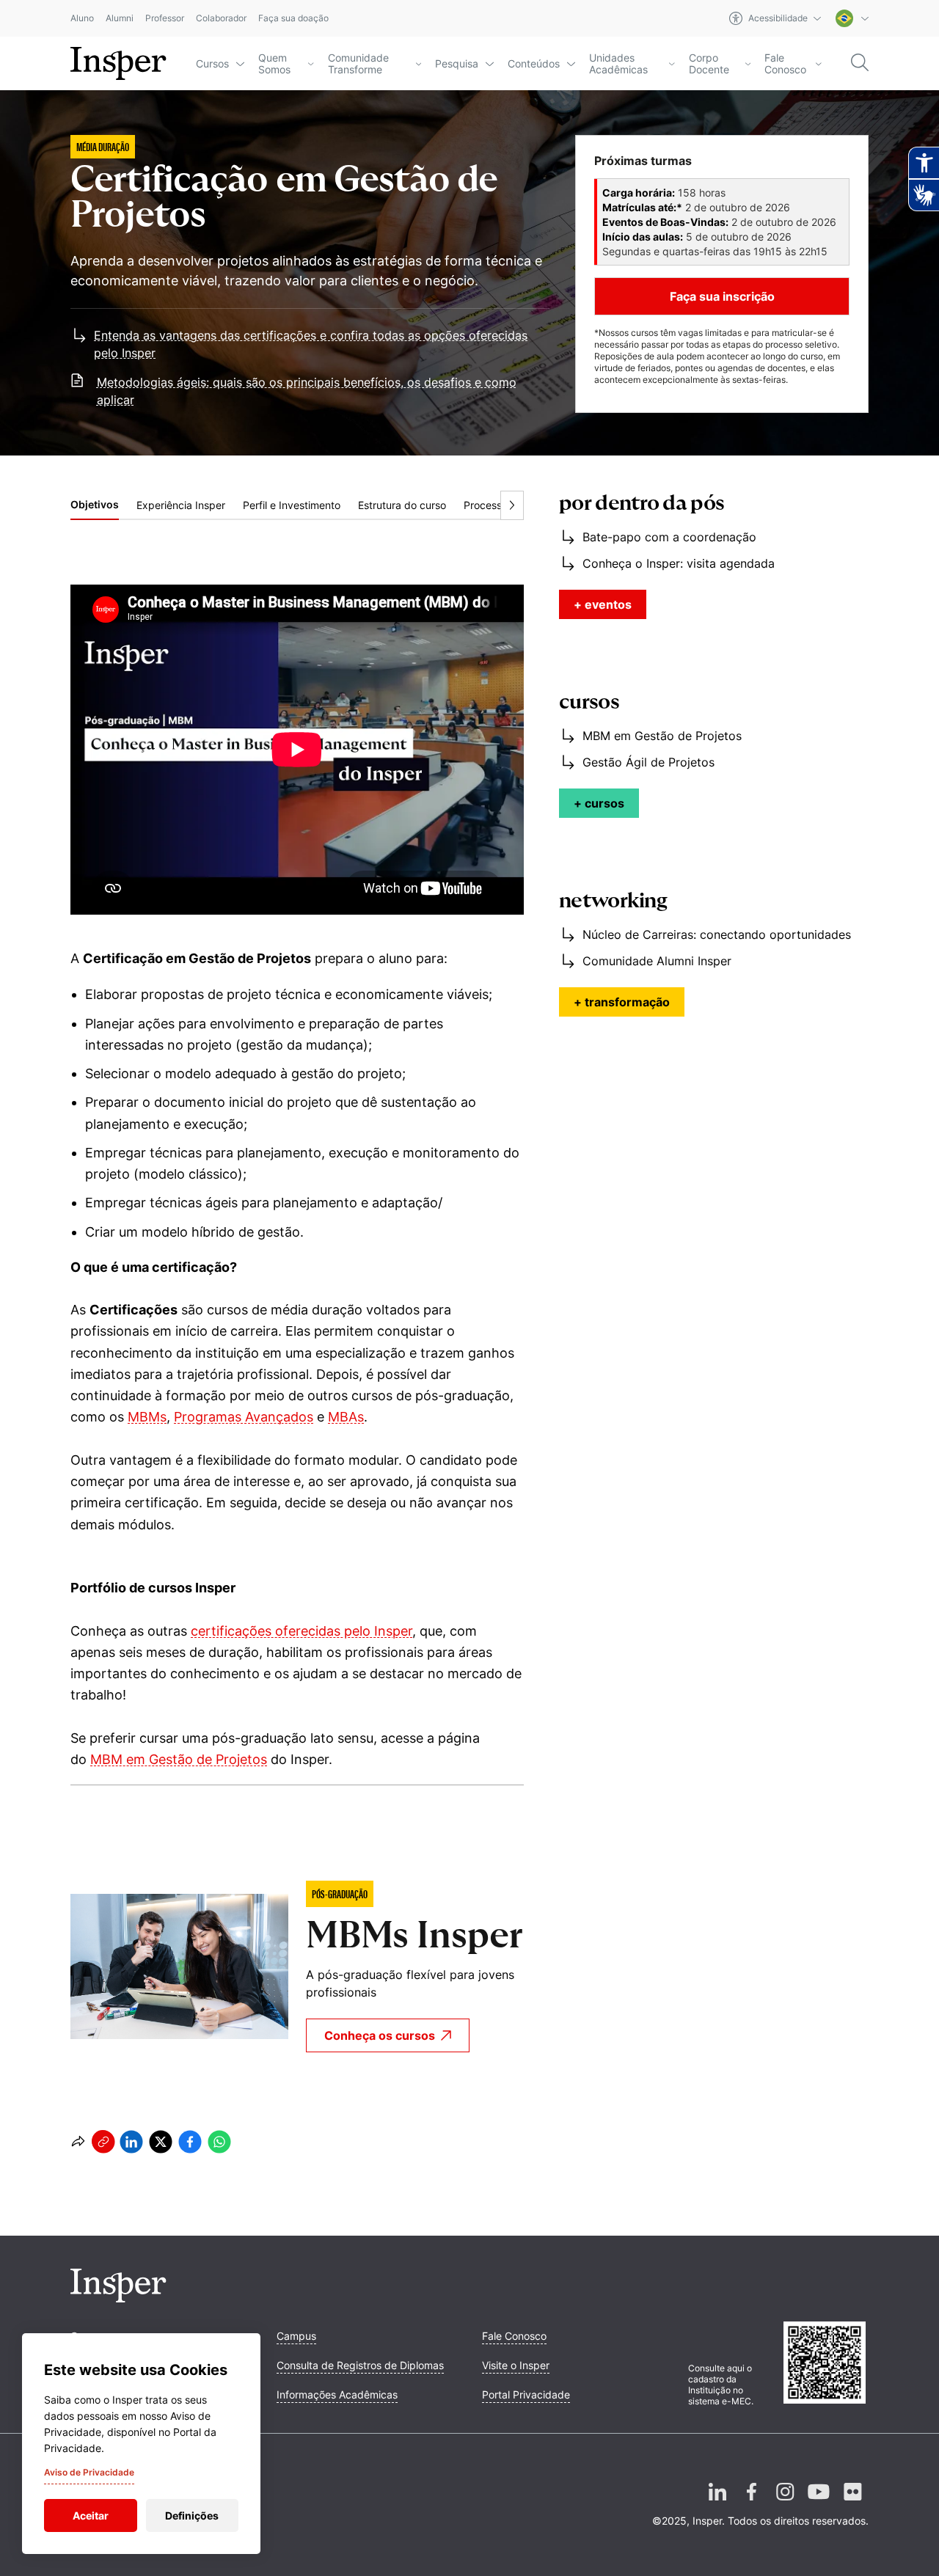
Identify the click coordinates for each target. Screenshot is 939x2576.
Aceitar (91, 2515)
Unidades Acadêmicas (618, 64)
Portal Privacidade (526, 2394)
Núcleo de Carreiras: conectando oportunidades (717, 934)
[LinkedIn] (717, 2503)
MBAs (346, 1417)
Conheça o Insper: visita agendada (679, 563)
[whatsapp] (219, 2142)
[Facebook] (751, 2503)
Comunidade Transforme (358, 64)
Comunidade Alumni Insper (657, 961)
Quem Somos (274, 64)
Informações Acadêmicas (337, 2394)
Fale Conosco (785, 64)
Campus (296, 2336)
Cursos (212, 63)
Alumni (120, 19)
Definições (192, 2515)
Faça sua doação (293, 19)
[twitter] (161, 2142)
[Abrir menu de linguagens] (852, 18)
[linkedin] (131, 2142)
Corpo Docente (709, 64)
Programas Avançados (244, 1417)
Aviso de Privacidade (89, 2472)
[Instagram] (785, 2503)
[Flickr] (852, 2503)
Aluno (82, 19)
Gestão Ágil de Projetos (648, 762)
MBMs (147, 1417)
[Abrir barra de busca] (860, 63)
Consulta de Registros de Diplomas (360, 2365)
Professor (165, 19)
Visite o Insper (516, 2365)
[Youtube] (819, 2503)
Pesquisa (457, 63)
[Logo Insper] (118, 2298)
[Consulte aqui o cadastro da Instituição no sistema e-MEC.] (826, 2364)
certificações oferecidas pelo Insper (302, 1631)
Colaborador (221, 19)
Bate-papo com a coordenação (669, 537)
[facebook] (190, 2142)
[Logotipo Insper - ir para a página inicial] (118, 64)
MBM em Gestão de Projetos (179, 1759)
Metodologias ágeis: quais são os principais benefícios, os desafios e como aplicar (307, 391)
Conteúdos (534, 63)
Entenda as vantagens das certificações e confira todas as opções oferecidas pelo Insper (311, 344)
